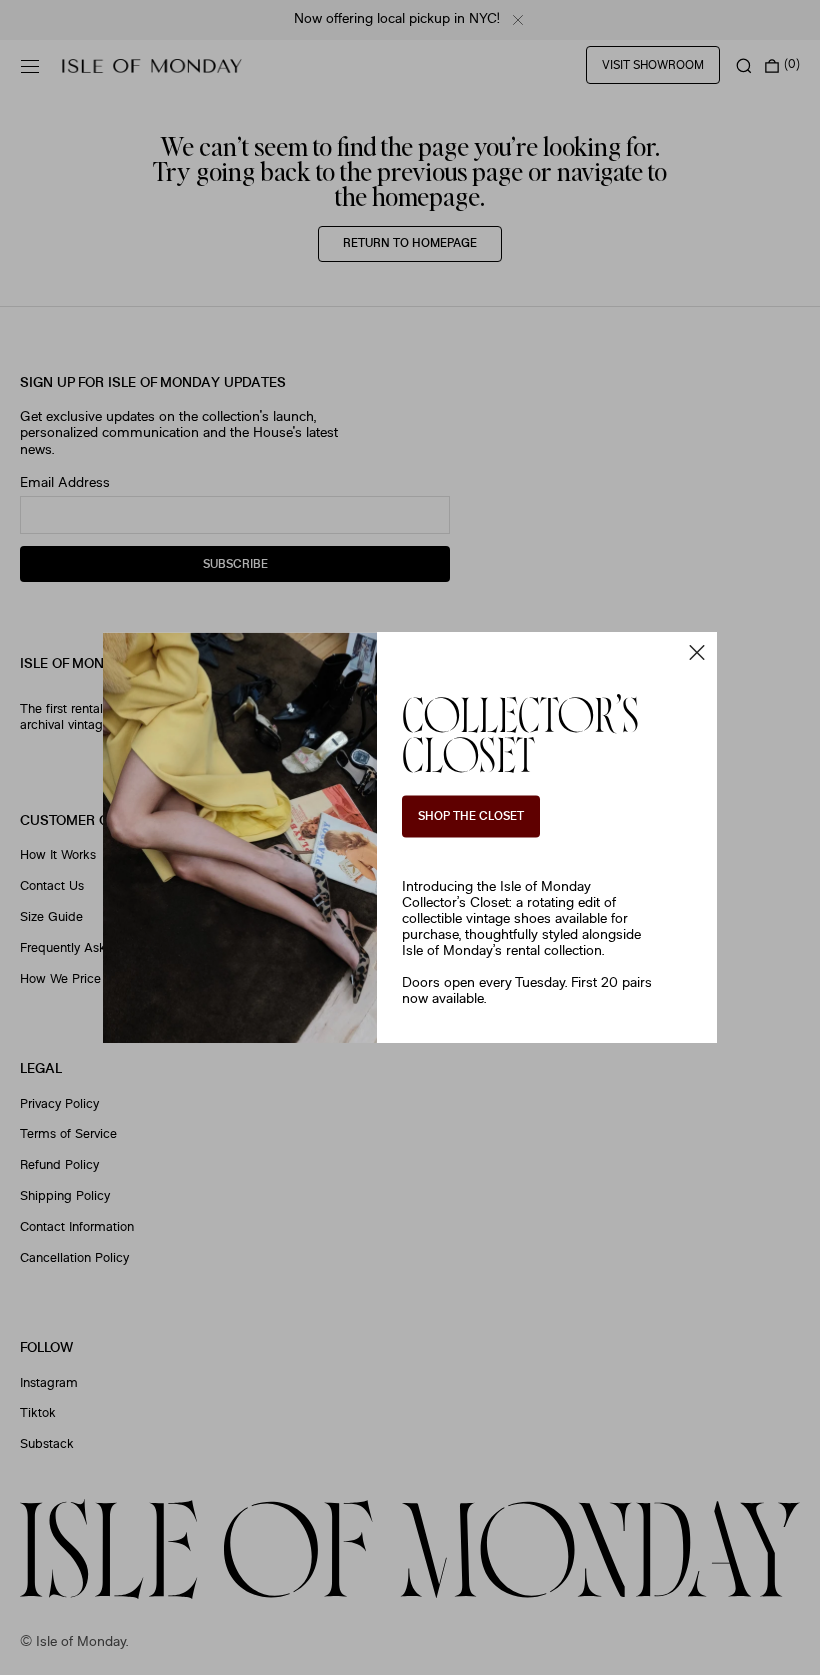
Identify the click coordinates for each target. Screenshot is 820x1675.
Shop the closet (471, 817)
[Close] (697, 652)
